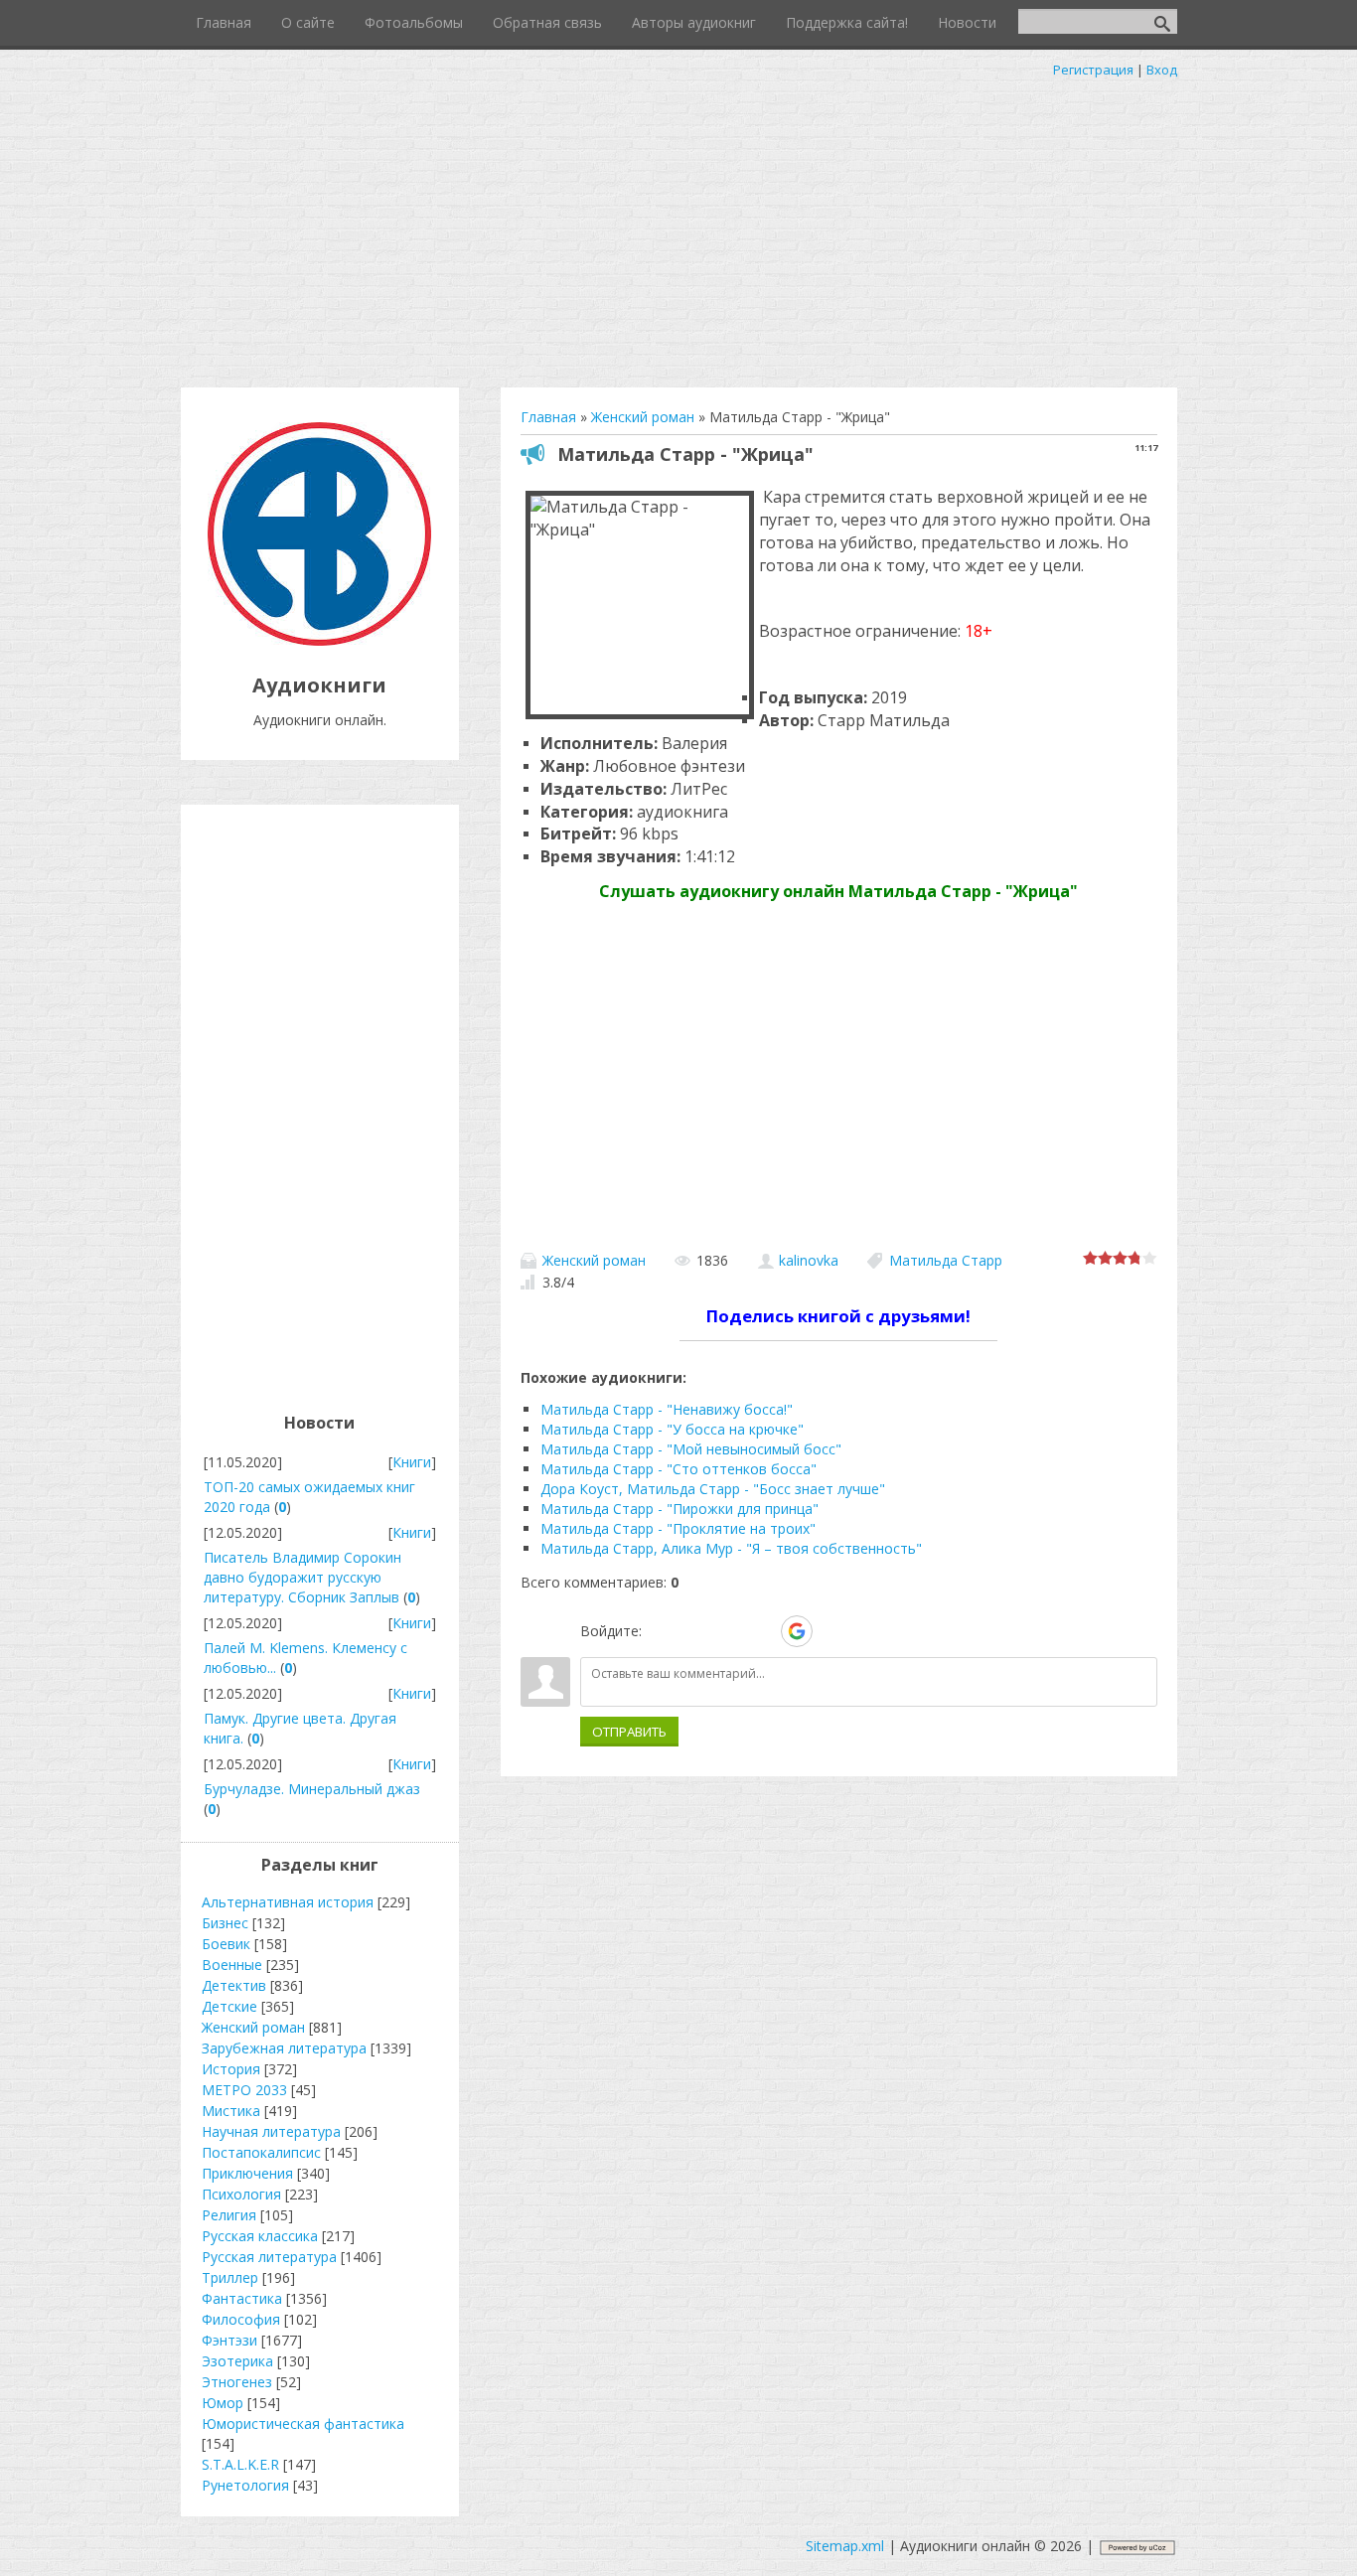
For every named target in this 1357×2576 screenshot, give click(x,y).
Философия (241, 2319)
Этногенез (237, 2382)
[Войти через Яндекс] (762, 1631)
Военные (232, 1965)
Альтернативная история (288, 1902)
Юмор (223, 2403)
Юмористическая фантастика (303, 2424)
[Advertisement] (678, 228)
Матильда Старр (946, 1260)
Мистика (231, 2111)
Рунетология (245, 2485)
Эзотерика (237, 2361)
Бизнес (225, 1923)
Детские (229, 2006)
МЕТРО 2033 (244, 2090)
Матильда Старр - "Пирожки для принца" (679, 1509)
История (231, 2069)
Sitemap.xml (845, 2546)
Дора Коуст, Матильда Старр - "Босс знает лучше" (713, 1489)
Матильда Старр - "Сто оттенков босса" (678, 1469)
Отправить (629, 1732)
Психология (241, 2194)
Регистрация (1093, 70)
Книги (412, 1462)
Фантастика (242, 2298)
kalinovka (809, 1260)
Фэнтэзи (229, 2340)
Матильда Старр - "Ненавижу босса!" (667, 1409)
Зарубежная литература (284, 2048)
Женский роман (594, 1260)
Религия (229, 2215)
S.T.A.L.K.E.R (240, 2464)
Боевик (226, 1944)
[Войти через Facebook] (728, 1631)
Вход (1162, 70)
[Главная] (319, 640)
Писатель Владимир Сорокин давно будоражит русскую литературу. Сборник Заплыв (302, 1577)
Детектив (234, 1985)
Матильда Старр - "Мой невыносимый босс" (691, 1449)
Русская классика (260, 2236)
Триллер (230, 2277)
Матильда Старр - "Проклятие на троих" (678, 1528)
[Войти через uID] (661, 1631)
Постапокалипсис (261, 2152)
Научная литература (271, 2131)
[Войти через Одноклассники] (831, 1631)
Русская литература (269, 2257)
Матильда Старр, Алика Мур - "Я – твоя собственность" (731, 1548)
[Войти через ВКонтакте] (694, 1631)
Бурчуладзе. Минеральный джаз (312, 1789)
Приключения (247, 2173)
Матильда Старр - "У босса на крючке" (672, 1429)
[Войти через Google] (797, 1631)
